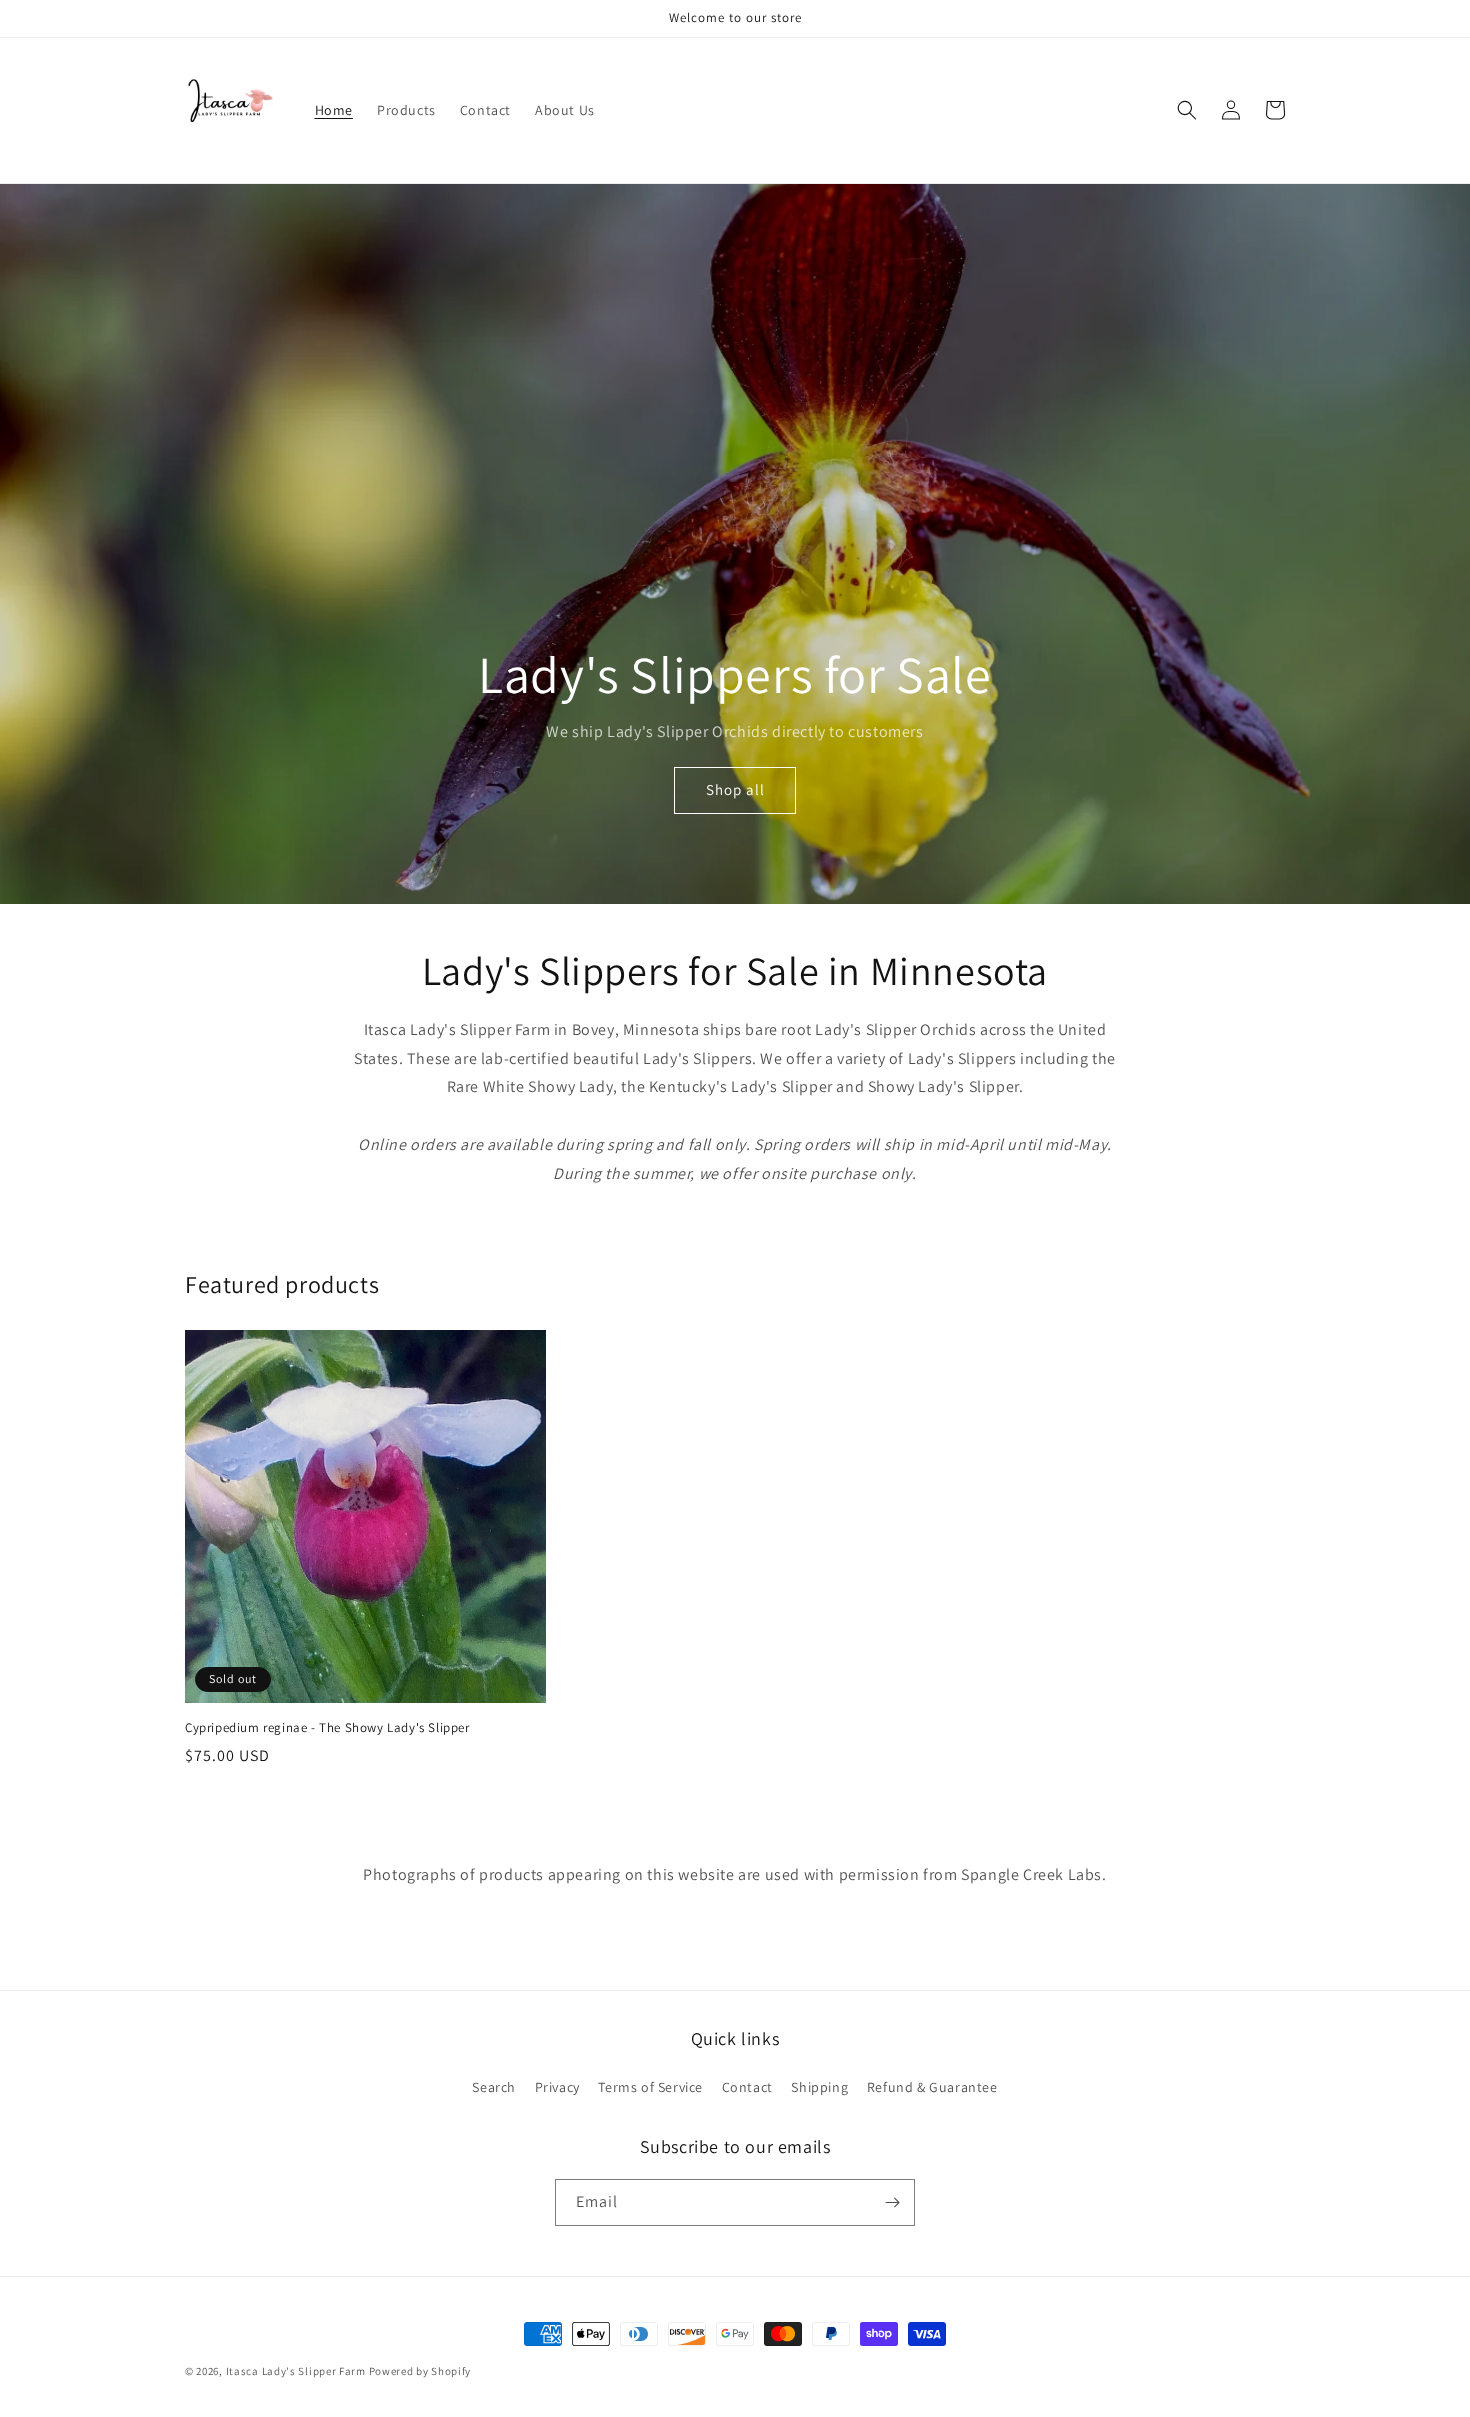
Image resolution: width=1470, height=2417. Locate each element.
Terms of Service (650, 2087)
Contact (747, 2087)
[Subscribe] (892, 2202)
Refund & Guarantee (932, 2087)
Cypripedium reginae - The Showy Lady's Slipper (327, 1728)
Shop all (735, 789)
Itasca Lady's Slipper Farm (296, 2371)
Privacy (557, 2087)
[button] (1187, 110)
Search (494, 2087)
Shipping (819, 2087)
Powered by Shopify (420, 2371)
